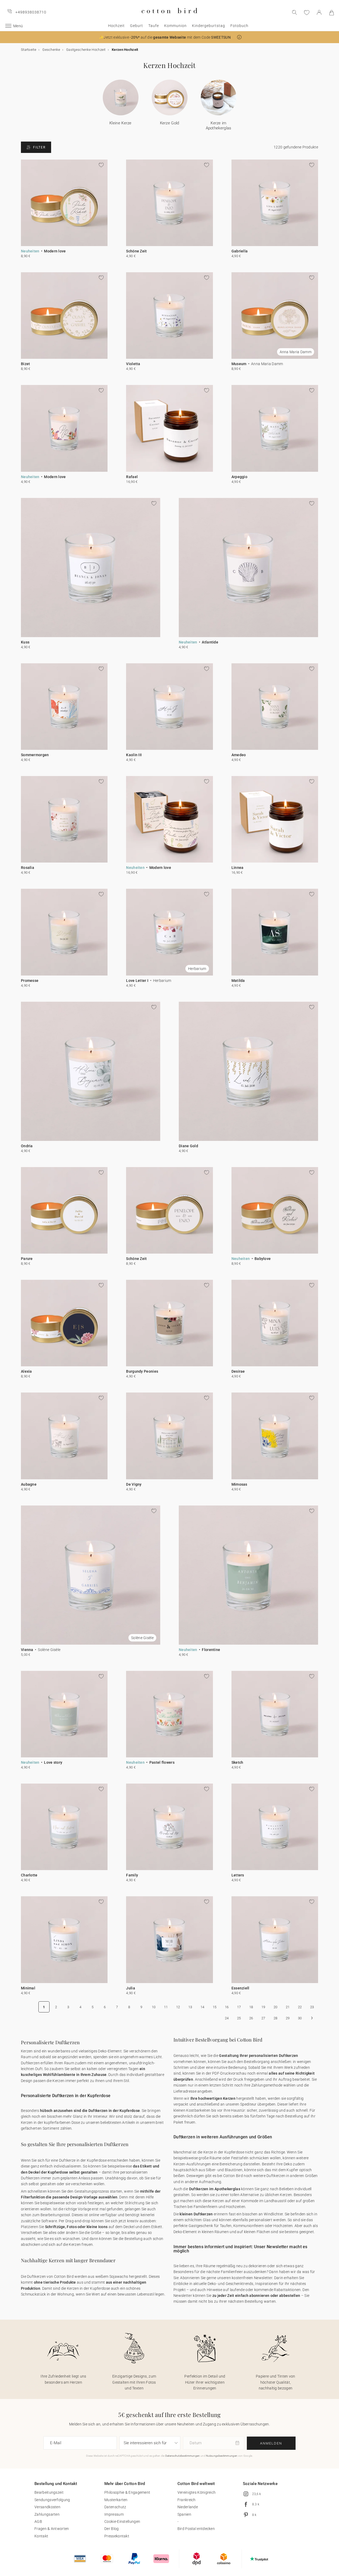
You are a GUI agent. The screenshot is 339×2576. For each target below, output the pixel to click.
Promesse (30, 981)
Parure (27, 1259)
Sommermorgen (35, 755)
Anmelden (271, 2443)
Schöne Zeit (136, 251)
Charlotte (29, 1875)
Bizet (26, 364)
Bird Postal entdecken (196, 2529)
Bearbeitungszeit (49, 2492)
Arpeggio (239, 477)
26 (251, 2018)
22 (300, 2007)
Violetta (133, 364)
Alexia (26, 1371)
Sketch (237, 1762)
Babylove (263, 1259)
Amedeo (239, 755)
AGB (38, 2521)
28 (276, 2018)
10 (154, 2007)
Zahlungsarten (47, 2514)
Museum (239, 364)
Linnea (238, 868)
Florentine (211, 1650)
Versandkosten (47, 2507)
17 (239, 2007)
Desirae (238, 1371)
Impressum (114, 2514)
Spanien (184, 2514)
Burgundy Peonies (142, 1371)
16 (227, 2007)
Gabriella (240, 251)
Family (132, 1875)
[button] (239, 37)
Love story (53, 1762)
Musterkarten (116, 2500)
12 (178, 2007)
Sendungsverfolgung (52, 2500)
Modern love (55, 251)
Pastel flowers (162, 1762)
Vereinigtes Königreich (197, 2492)
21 (288, 2007)
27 (263, 2018)
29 (288, 2018)
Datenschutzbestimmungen (183, 2456)
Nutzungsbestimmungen (222, 2456)
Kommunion (175, 26)
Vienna (27, 1650)
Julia (131, 1988)
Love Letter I (137, 981)
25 (239, 2018)
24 (227, 2018)
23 (312, 2007)
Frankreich (187, 2500)
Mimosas (239, 1484)
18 (251, 2007)
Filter (39, 147)
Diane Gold (188, 1146)
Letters (238, 1875)
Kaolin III (134, 755)
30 (300, 2018)
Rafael (132, 477)
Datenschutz (115, 2507)
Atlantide (210, 642)
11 (166, 2007)
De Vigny (134, 1484)
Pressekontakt (117, 2536)
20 (276, 2007)
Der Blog (111, 2529)
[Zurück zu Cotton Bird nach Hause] (169, 18)
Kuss (25, 642)
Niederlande (188, 2507)
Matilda (238, 981)
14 (202, 2007)
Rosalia (28, 868)
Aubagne (29, 1484)
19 (263, 2007)
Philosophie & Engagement (127, 2492)
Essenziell (240, 1988)
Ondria (27, 1146)
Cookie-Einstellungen (122, 2521)
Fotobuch (239, 26)
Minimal (28, 1988)
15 (215, 2007)
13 (190, 2007)
